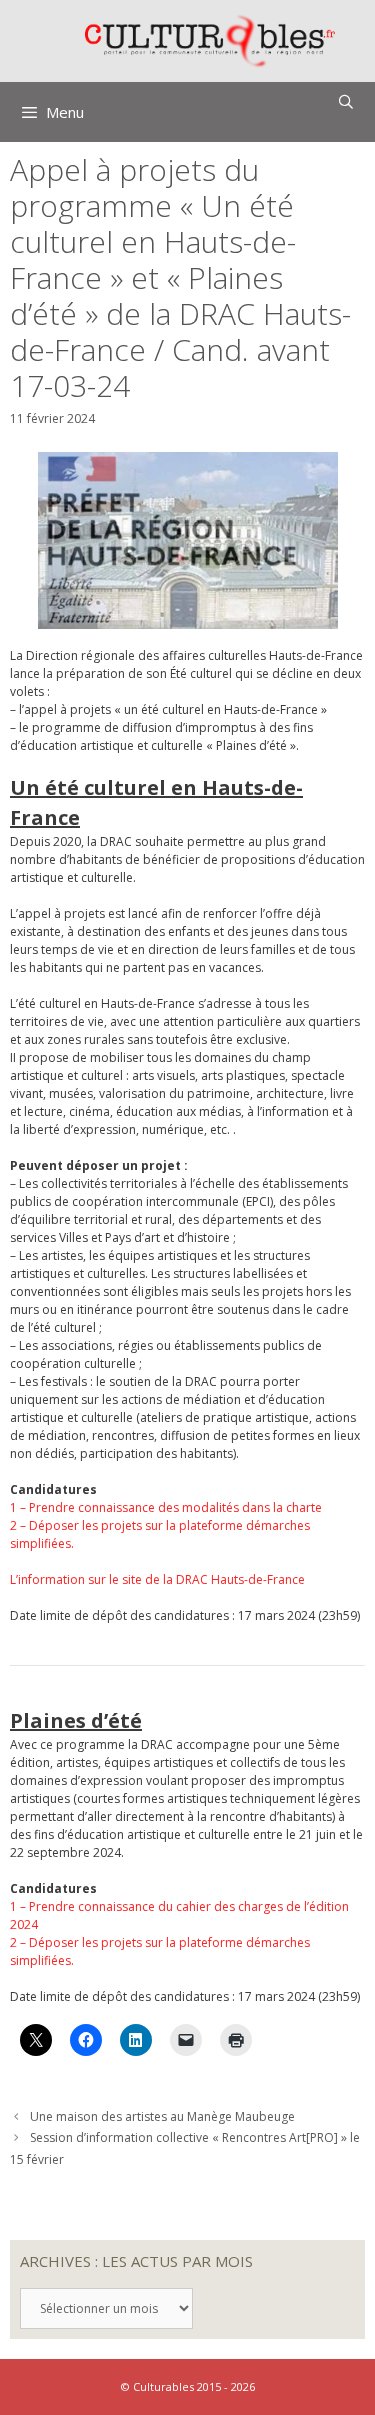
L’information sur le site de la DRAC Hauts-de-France (157, 1579)
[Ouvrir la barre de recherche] (346, 102)
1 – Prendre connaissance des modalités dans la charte (166, 1507)
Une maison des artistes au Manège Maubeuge (162, 2116)
